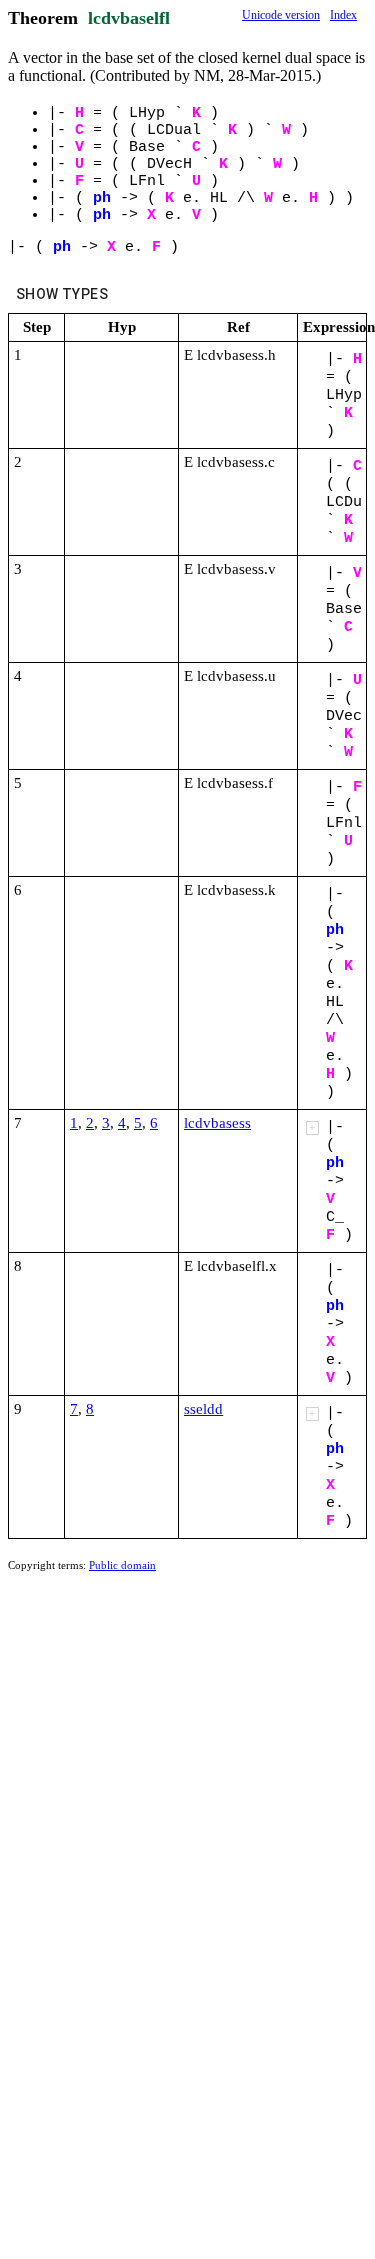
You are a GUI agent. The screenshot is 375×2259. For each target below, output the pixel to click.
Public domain (122, 1565)
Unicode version (281, 15)
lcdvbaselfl (129, 18)
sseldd (203, 1409)
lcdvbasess (217, 1123)
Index (343, 15)
